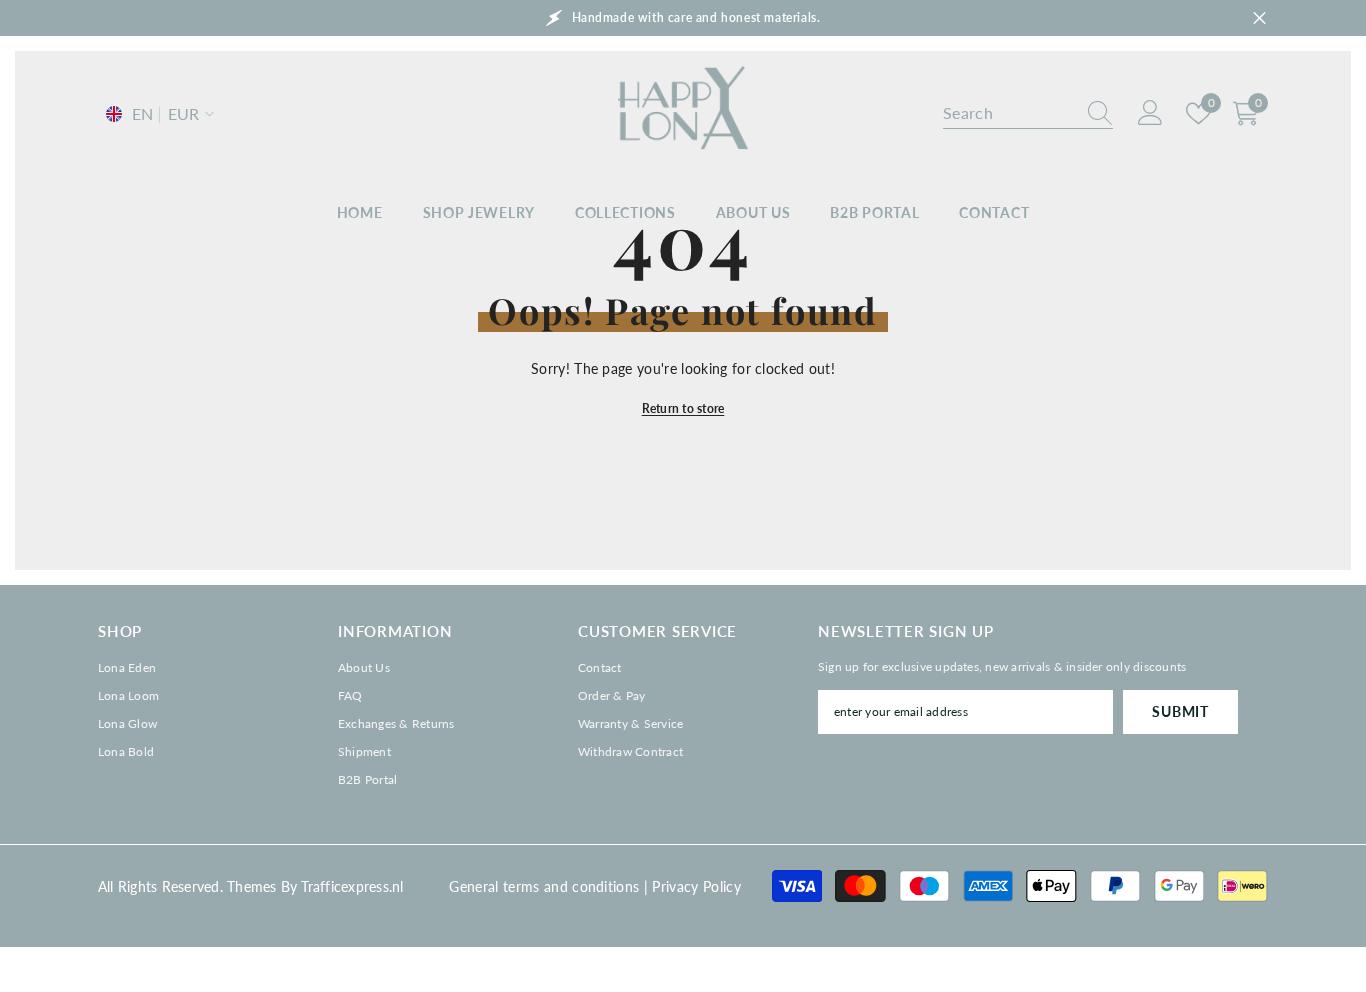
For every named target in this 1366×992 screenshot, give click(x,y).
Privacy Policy (696, 886)
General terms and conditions (544, 886)
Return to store (683, 408)
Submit (1180, 711)
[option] (683, 18)
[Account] (1150, 113)
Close (1259, 18)
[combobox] (1009, 113)
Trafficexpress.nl (352, 886)
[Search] (1028, 113)
